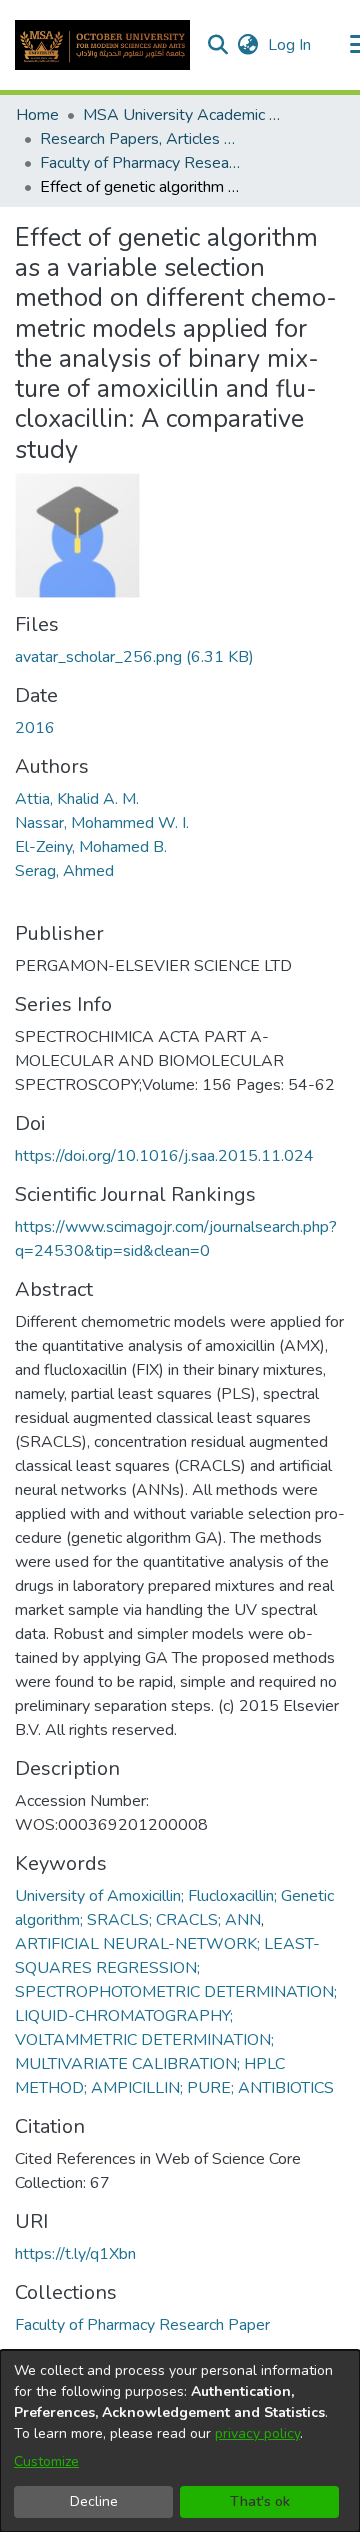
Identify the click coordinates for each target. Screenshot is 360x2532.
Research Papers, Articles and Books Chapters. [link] (140, 139)
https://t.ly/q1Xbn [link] (75, 2254)
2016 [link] (35, 728)
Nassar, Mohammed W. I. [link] (102, 823)
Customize (46, 2461)
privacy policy (257, 2433)
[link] (134, 657)
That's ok (260, 2501)
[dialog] (180, 2441)
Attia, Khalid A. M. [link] (77, 799)
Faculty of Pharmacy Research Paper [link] (140, 163)
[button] (102, 45)
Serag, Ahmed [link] (64, 871)
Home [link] (37, 115)
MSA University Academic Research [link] (183, 115)
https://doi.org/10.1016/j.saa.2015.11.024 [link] (164, 1156)
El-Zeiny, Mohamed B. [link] (91, 847)
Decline (94, 2501)
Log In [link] (290, 45)
